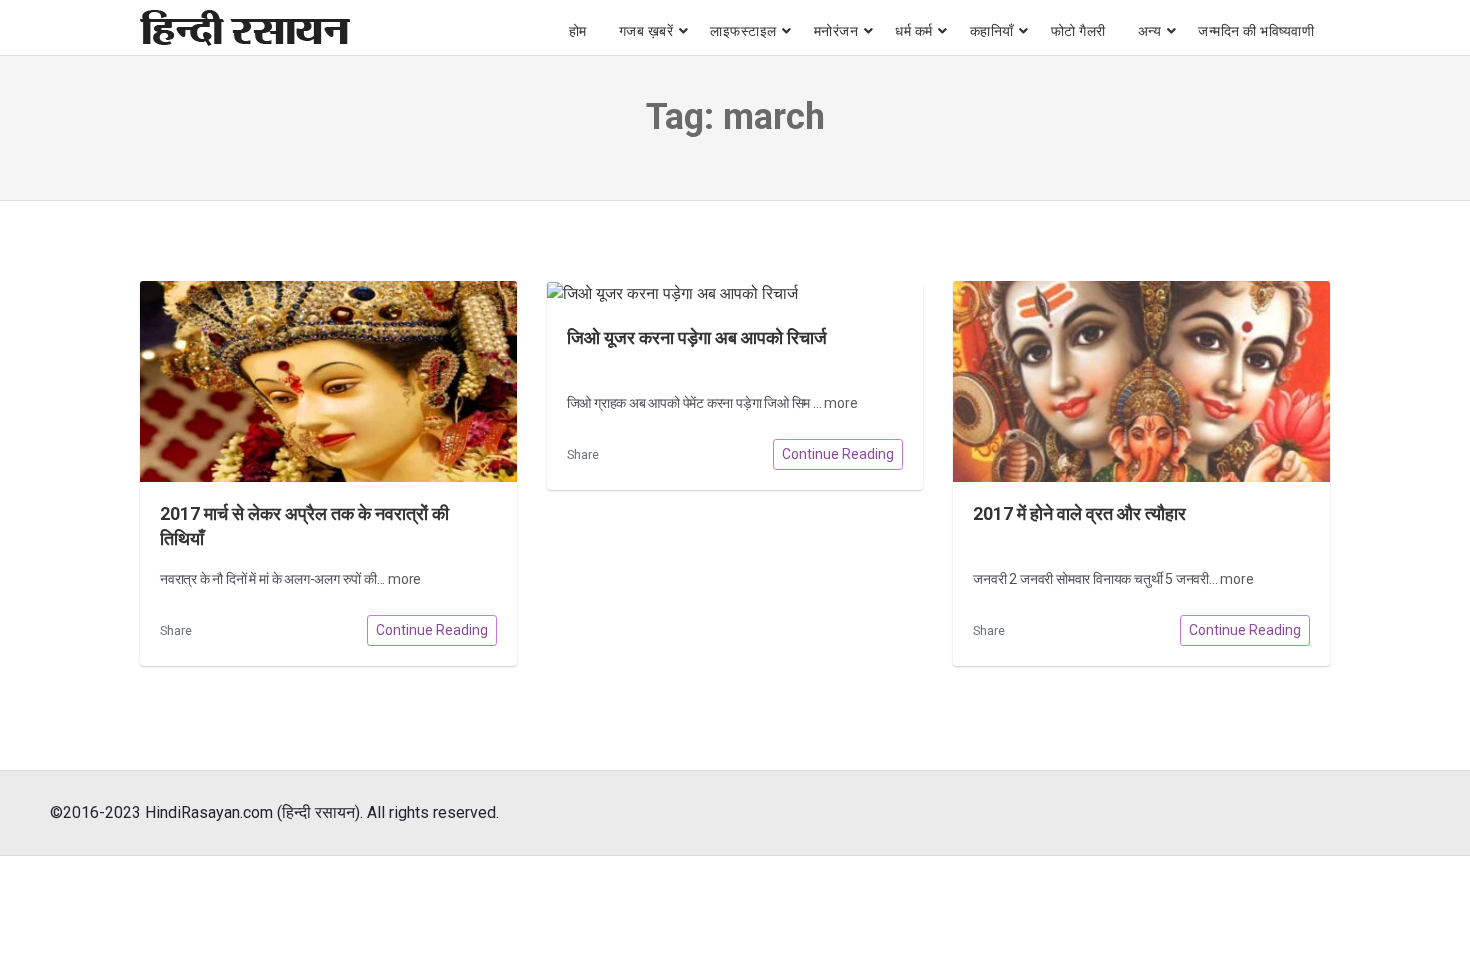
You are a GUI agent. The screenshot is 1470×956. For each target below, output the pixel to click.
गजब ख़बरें (646, 31)
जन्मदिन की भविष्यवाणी (1256, 31)
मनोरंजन (836, 31)
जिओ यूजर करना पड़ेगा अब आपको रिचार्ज (697, 338)
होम (578, 31)
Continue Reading (432, 630)
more (404, 579)
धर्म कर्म (914, 31)
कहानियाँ (992, 31)
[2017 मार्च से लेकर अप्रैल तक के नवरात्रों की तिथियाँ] (328, 381)
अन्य (1150, 31)
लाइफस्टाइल (743, 31)
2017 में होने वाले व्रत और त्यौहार (1079, 514)
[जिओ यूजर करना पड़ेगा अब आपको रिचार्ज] (735, 293)
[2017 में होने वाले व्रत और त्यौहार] (1141, 381)
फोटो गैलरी (1078, 31)
